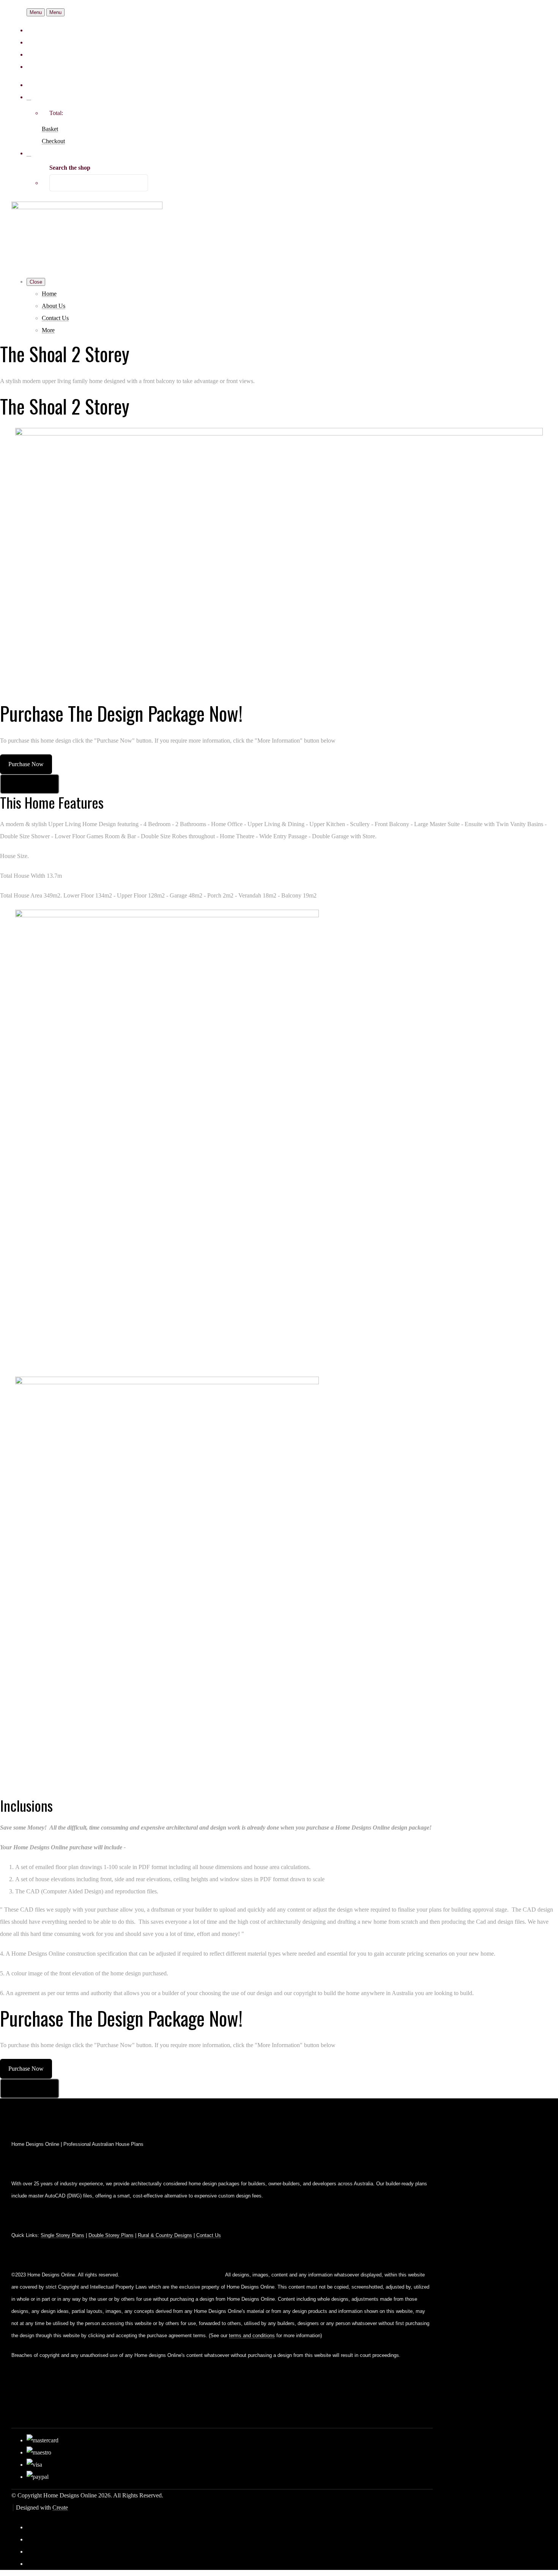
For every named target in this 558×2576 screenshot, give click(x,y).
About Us (54, 306)
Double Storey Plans (111, 2235)
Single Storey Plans (62, 2235)
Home (49, 294)
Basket (50, 129)
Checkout (53, 141)
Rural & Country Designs (165, 2235)
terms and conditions (252, 2335)
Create (60, 2507)
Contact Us (55, 318)
